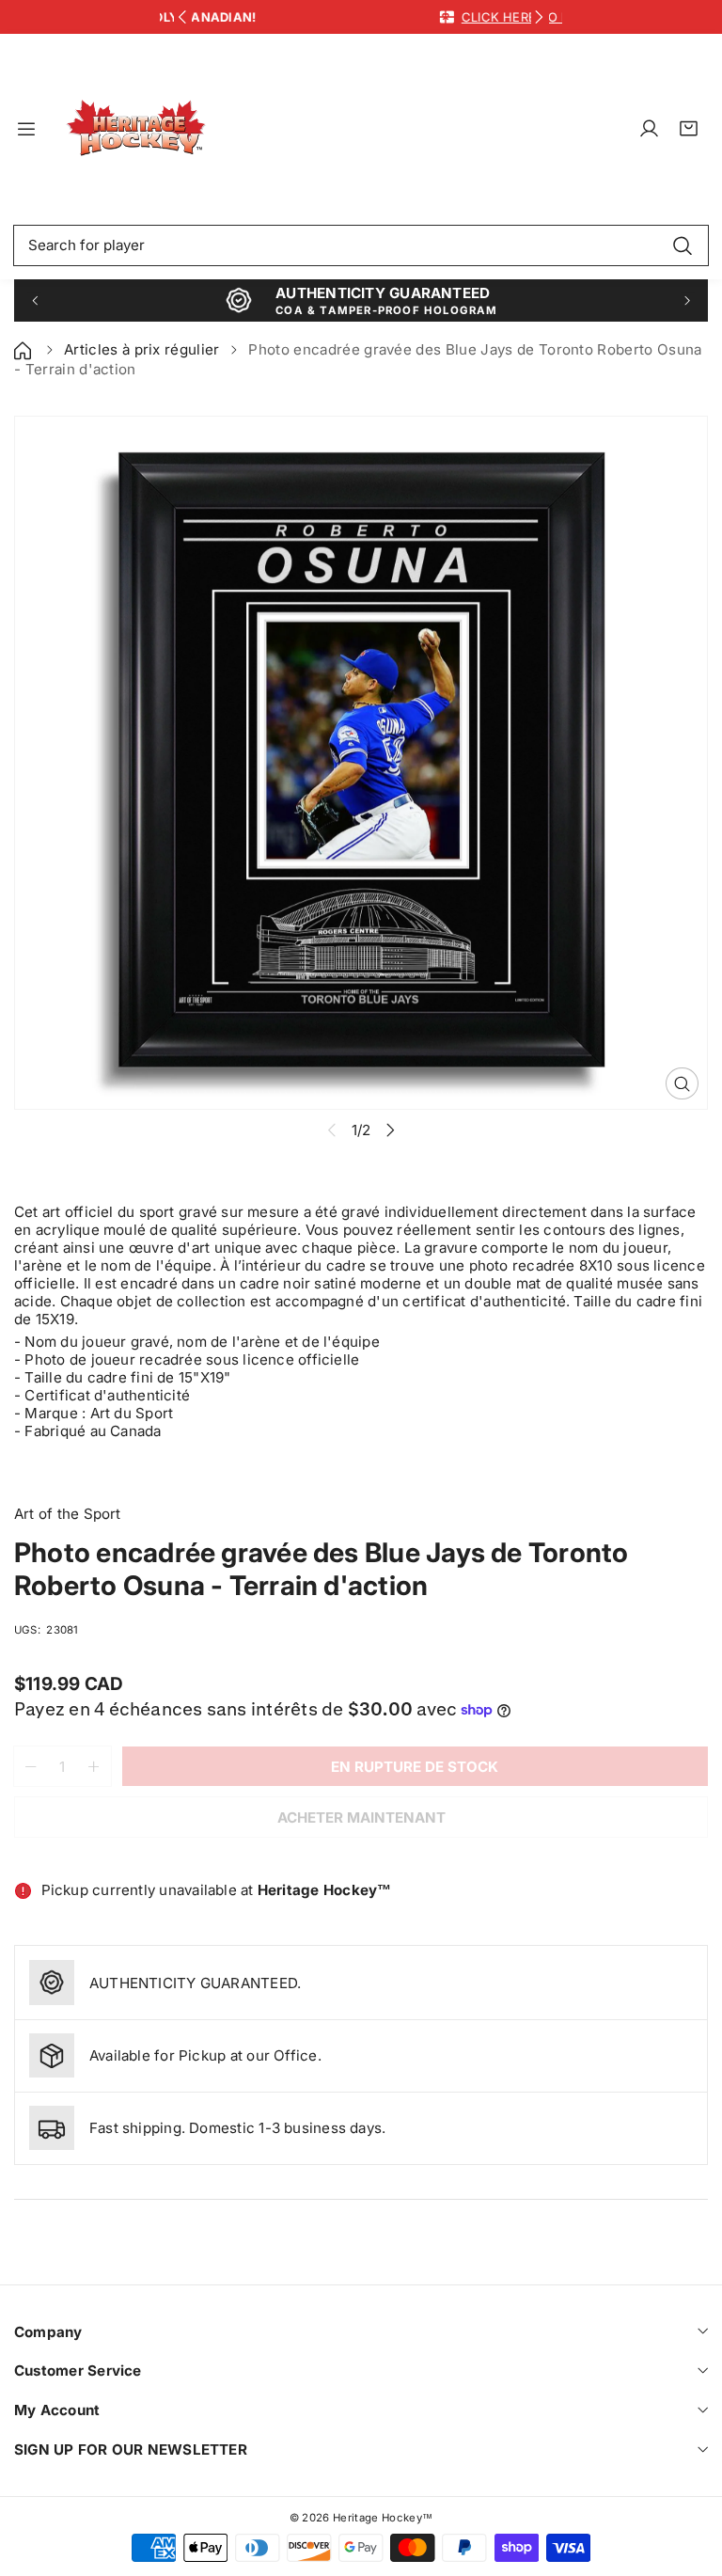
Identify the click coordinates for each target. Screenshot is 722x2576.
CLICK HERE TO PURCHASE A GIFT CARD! (439, 17)
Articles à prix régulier (142, 349)
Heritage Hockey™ (383, 2518)
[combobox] (361, 245)
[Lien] (136, 129)
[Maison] (24, 349)
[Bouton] (183, 17)
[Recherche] (682, 245)
